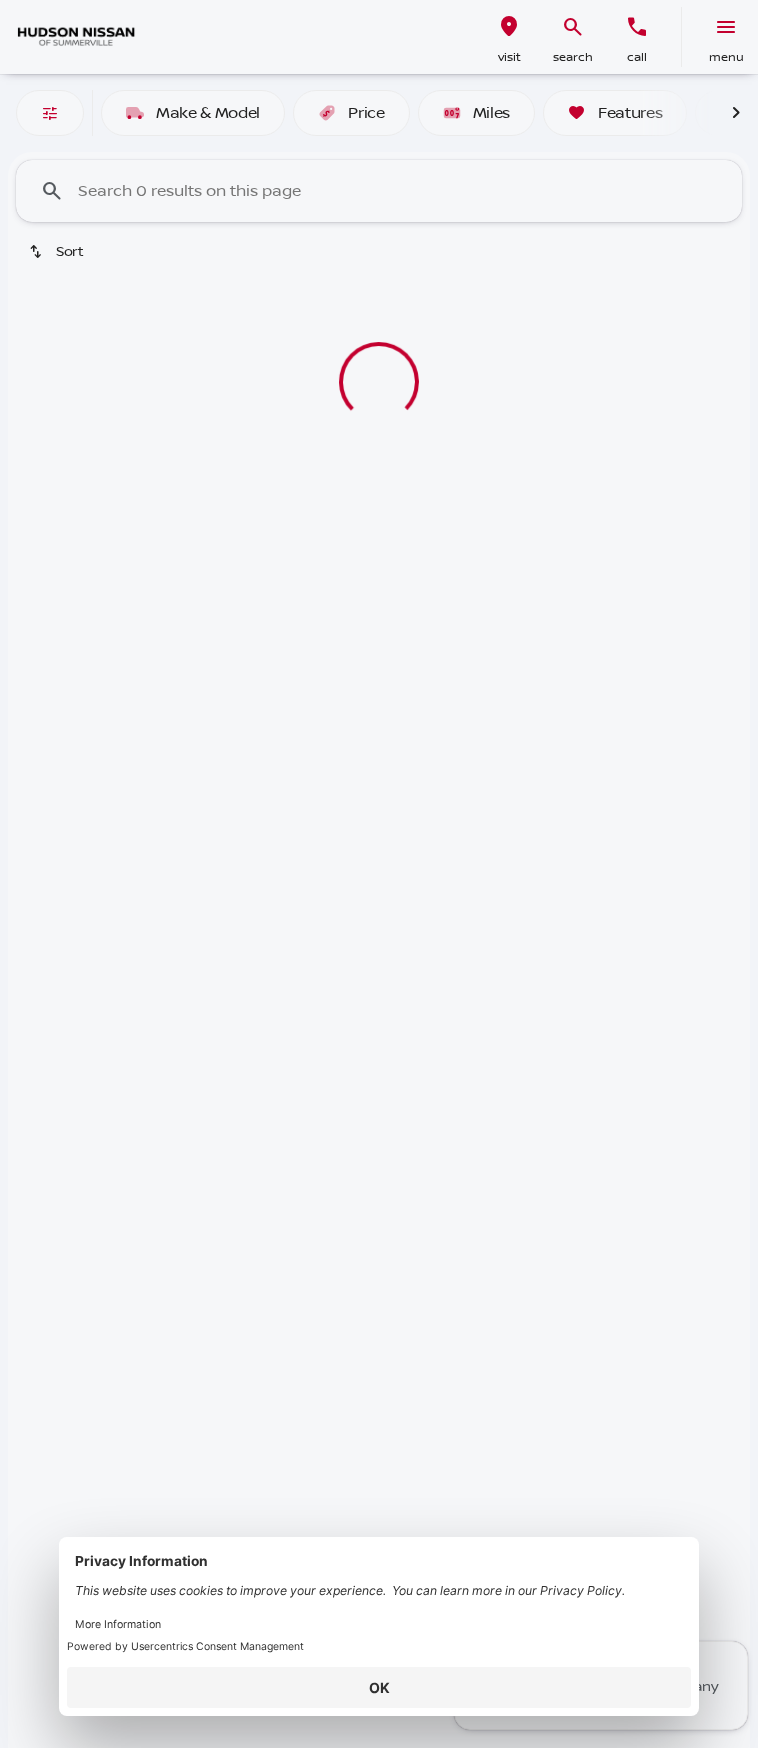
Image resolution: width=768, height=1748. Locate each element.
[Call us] (637, 27)
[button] (509, 37)
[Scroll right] (736, 113)
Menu (726, 57)
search (573, 57)
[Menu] (726, 27)
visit (509, 57)
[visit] (509, 27)
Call (637, 57)
